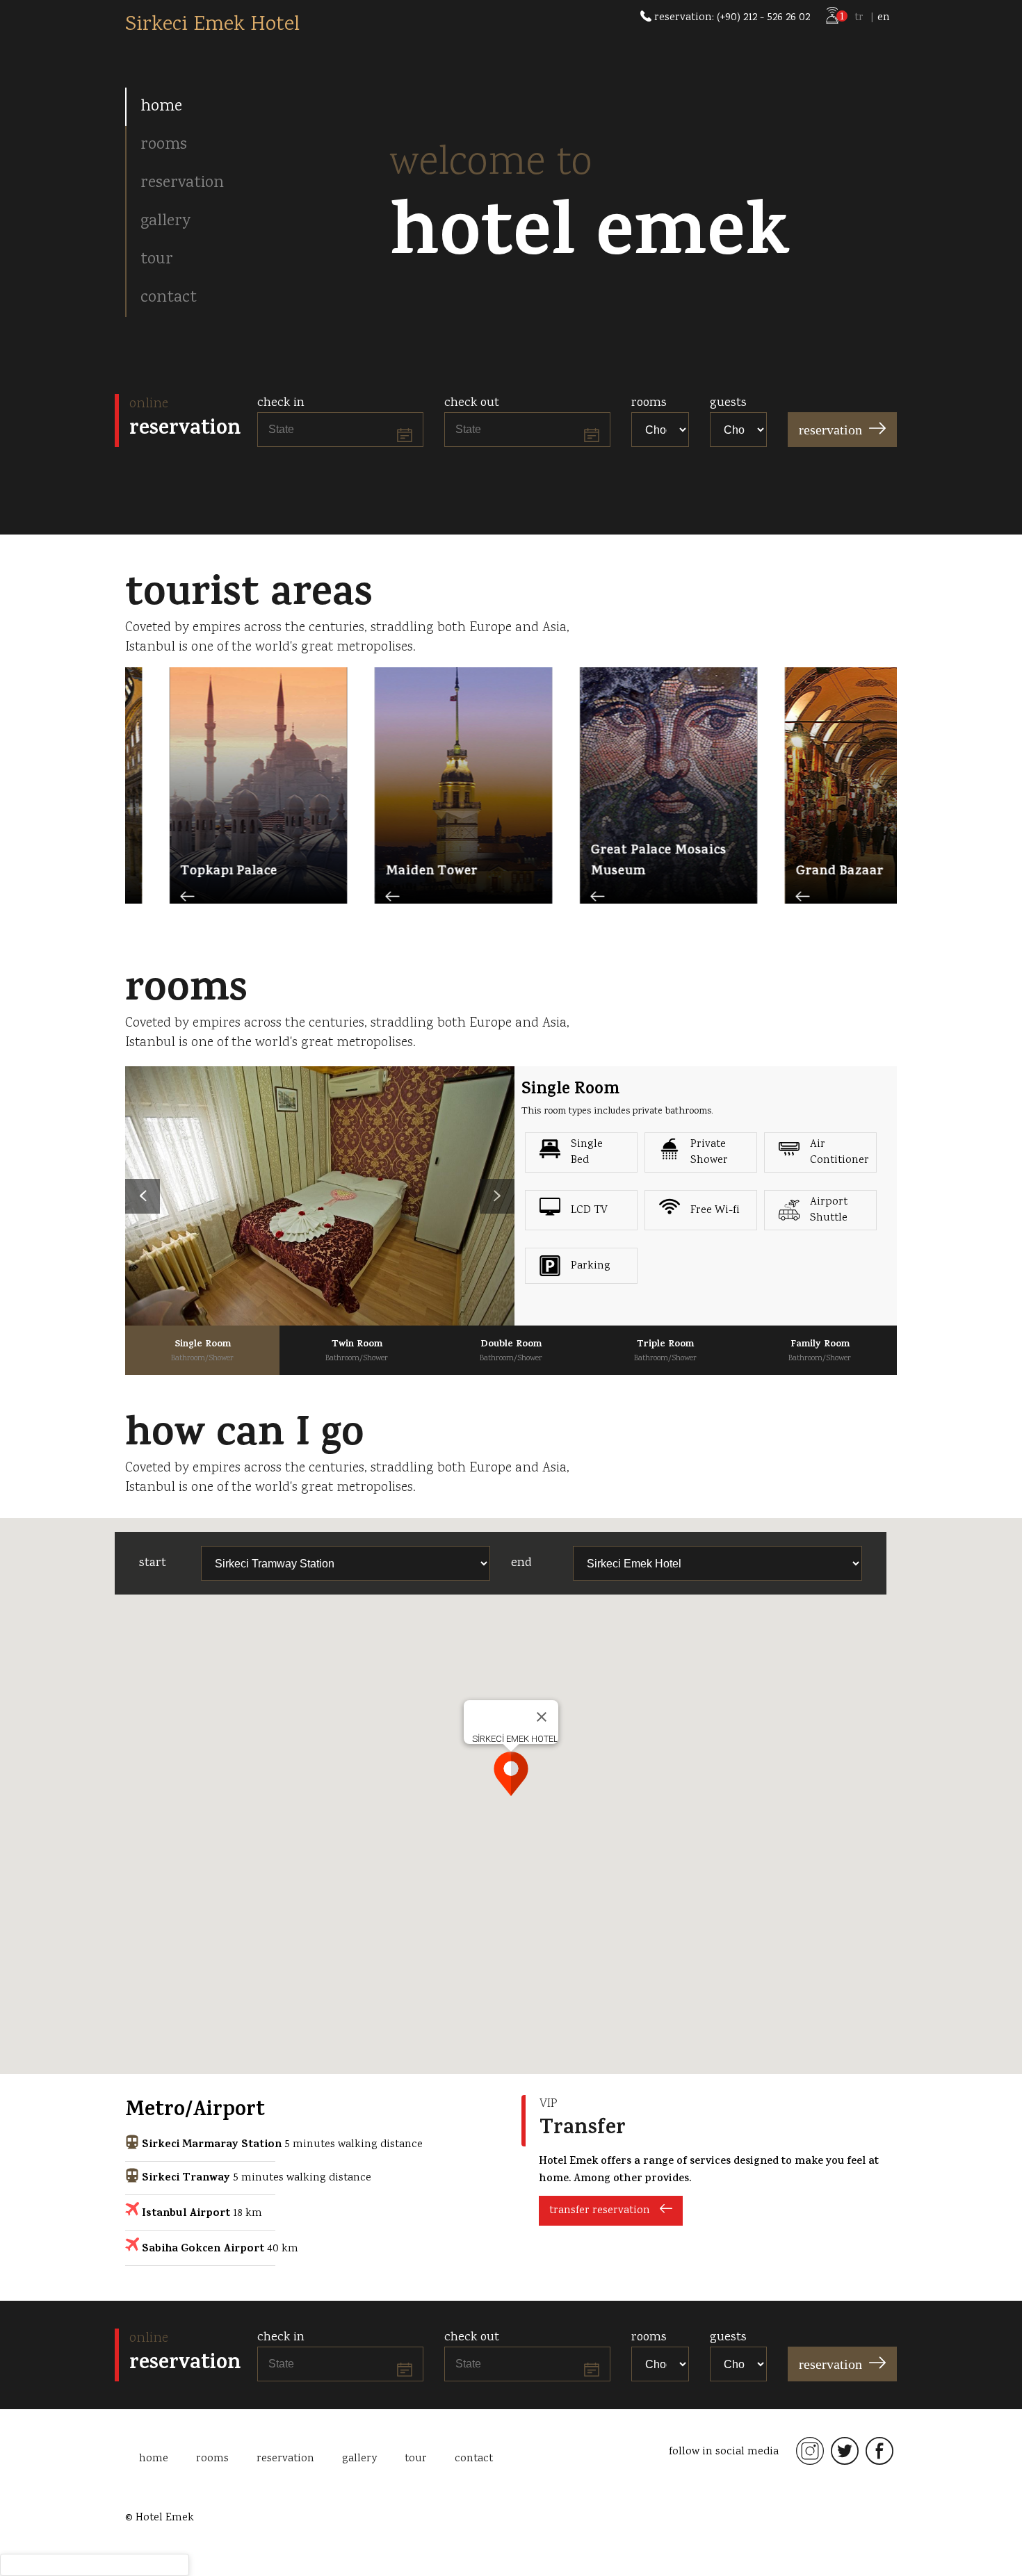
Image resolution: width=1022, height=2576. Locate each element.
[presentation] (143, 1196)
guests (728, 403)
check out (472, 403)
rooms (649, 403)
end (521, 1563)
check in (281, 403)
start (153, 1563)
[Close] (542, 1717)
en (884, 18)
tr (859, 18)
